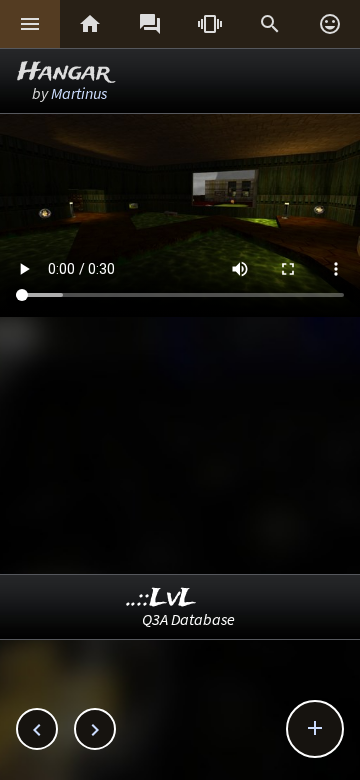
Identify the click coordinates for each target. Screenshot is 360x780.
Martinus (79, 93)
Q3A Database (188, 619)
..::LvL (161, 598)
